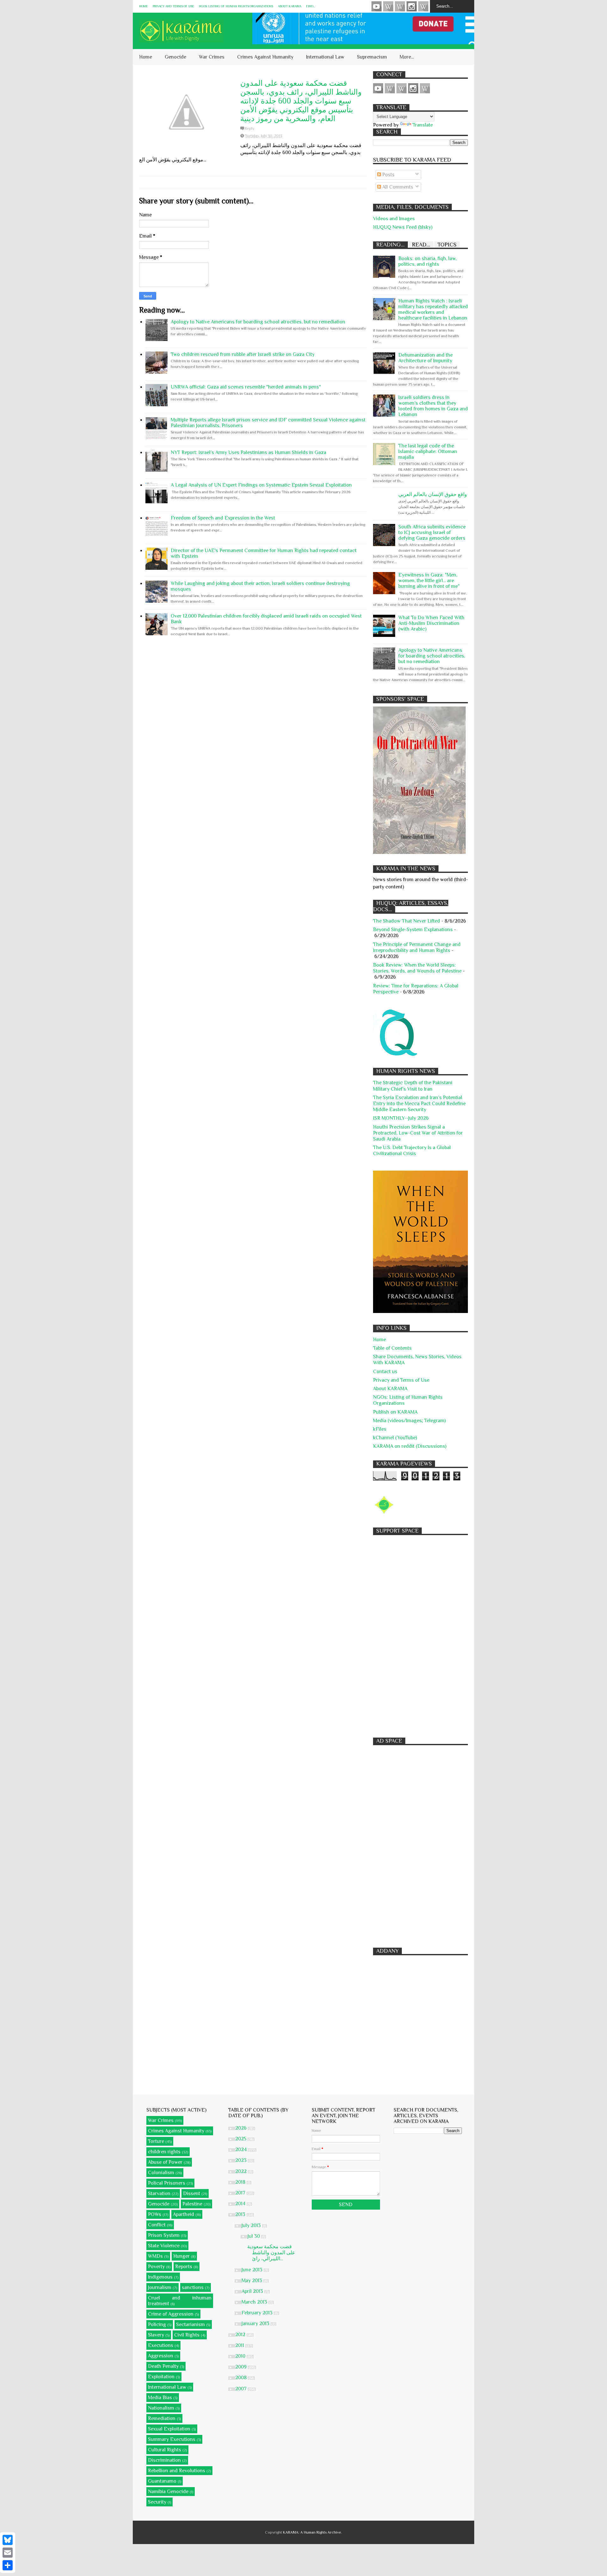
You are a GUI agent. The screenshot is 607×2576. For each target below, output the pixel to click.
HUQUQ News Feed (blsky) (403, 227)
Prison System (164, 2235)
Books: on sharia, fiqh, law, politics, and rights (427, 261)
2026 (242, 2128)
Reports (184, 2267)
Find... (311, 6)
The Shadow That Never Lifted (407, 921)
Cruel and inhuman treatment (180, 2301)
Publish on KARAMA (395, 1412)
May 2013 (252, 2280)
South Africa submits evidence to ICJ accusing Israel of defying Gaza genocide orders (432, 532)
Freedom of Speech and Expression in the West (223, 518)
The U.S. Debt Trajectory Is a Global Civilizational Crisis (412, 1151)
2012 (241, 2335)
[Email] (8, 2553)
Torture (156, 2141)
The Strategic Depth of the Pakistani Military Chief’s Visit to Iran (413, 1086)
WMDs (155, 2256)
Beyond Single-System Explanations (413, 930)
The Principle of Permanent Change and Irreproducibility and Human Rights (417, 947)
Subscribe (400, 6)
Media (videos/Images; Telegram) (409, 1421)
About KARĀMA (290, 6)
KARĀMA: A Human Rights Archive (312, 2532)
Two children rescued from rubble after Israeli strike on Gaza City (243, 354)
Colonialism (161, 2173)
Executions (161, 2345)
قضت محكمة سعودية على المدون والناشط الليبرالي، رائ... (271, 2253)
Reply (249, 128)
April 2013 (253, 2291)
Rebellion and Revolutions (177, 2471)
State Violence (164, 2246)
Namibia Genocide (168, 2492)
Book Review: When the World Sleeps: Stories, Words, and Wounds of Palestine (417, 968)
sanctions (193, 2287)
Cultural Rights (165, 2450)
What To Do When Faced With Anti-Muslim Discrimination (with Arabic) (431, 623)
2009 (242, 2367)
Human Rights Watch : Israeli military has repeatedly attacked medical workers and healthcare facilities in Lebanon (433, 309)
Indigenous (160, 2277)
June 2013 (253, 2270)
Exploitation (161, 2377)
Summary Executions (172, 2439)
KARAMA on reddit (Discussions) (410, 1446)
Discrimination (164, 2460)
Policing (157, 2324)
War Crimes (212, 57)
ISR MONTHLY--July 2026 (401, 1118)
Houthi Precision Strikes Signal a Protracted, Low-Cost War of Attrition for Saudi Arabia (418, 1133)
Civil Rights (187, 2335)
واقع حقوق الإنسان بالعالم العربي (433, 495)
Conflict (157, 2225)
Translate (423, 125)
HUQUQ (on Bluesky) (388, 6)
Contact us (385, 1372)
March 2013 (255, 2302)
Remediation (162, 2418)
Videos (377, 6)
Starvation (159, 2193)
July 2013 (252, 2225)
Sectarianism (190, 2324)
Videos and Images (394, 219)
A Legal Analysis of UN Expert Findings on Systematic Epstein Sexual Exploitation (261, 485)
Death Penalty (163, 2366)
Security (157, 2502)
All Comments (397, 187)
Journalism (160, 2287)
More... (407, 57)
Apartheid (184, 2214)
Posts (388, 175)
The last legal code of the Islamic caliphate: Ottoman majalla (428, 451)
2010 (241, 2356)
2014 (241, 2204)
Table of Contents (392, 1348)
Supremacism (372, 57)
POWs (155, 2214)
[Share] (8, 2565)
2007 (242, 2389)
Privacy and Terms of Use (173, 6)
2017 (241, 2193)
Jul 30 (254, 2236)
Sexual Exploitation (169, 2429)
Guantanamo (162, 2481)
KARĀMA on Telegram (423, 6)
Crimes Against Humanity (265, 57)
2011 (240, 2345)
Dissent (192, 2193)
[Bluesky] (8, 2540)
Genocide (175, 57)
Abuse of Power (165, 2162)
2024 (242, 2150)
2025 (241, 2139)
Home (144, 6)
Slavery (156, 2335)
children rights (164, 2152)
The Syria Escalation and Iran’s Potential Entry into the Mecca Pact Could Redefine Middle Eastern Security (419, 1104)
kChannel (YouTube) (395, 1438)
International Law (325, 57)
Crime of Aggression (171, 2314)
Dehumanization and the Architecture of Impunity (426, 358)
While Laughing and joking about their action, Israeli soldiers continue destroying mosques (260, 586)
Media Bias (160, 2398)
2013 (241, 2214)
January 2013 (256, 2324)
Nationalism (161, 2408)
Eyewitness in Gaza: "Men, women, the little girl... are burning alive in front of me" (429, 581)
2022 (242, 2171)
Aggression (161, 2356)
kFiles (380, 1429)
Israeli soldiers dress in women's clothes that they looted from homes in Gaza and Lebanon (433, 406)
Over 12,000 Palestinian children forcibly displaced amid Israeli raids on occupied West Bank (266, 619)
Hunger (181, 2256)
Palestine (192, 2204)
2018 (241, 2182)
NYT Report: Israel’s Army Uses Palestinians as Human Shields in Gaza (248, 452)
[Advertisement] (420, 1633)
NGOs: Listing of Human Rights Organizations (236, 6)
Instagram (412, 6)
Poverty (156, 2267)
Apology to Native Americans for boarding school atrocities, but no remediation (258, 322)
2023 (242, 2160)
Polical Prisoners (167, 2183)
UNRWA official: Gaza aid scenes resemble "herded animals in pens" (246, 387)
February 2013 (258, 2313)
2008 (242, 2378)
